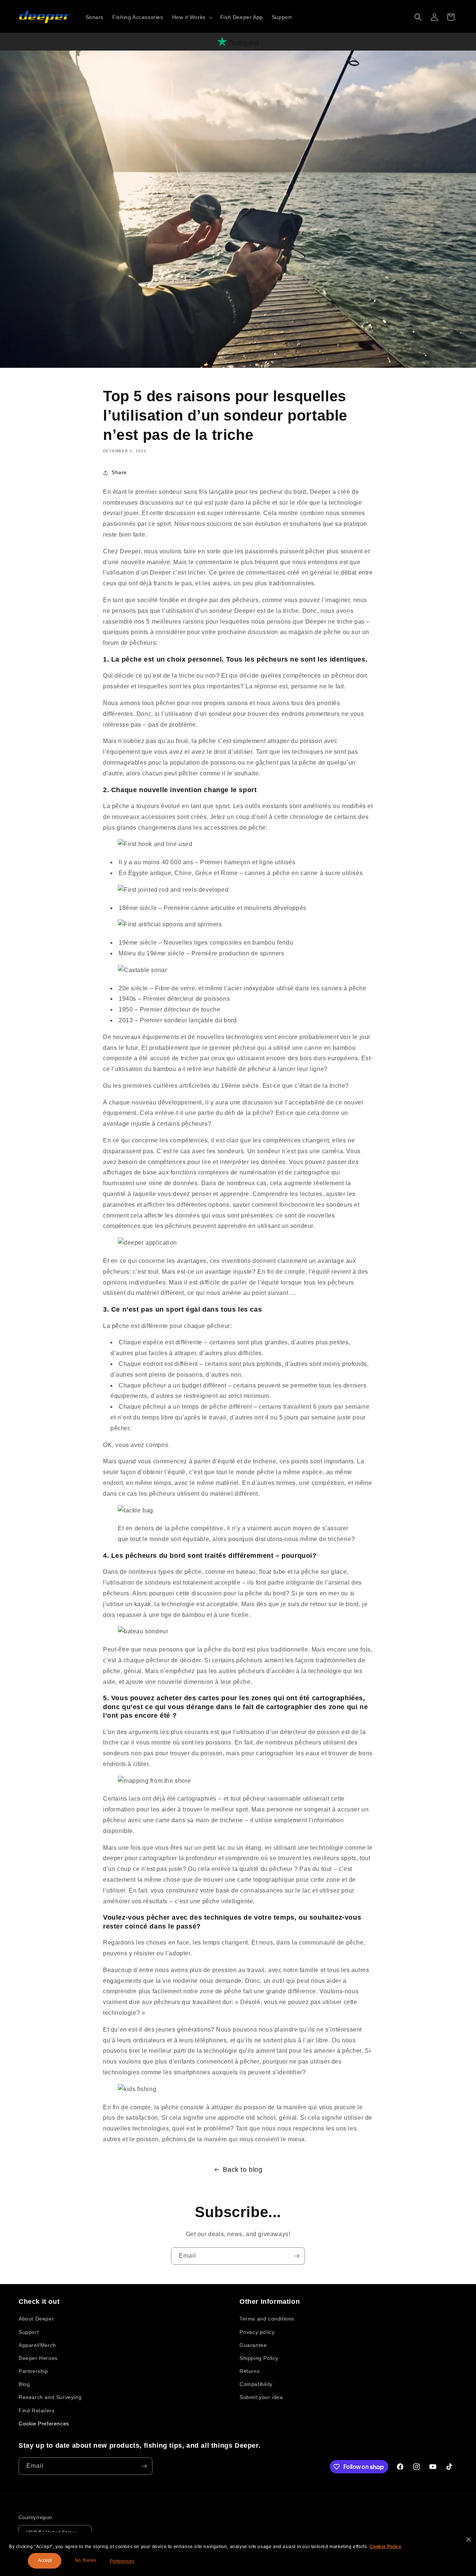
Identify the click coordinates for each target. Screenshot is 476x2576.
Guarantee (253, 2345)
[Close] (469, 2540)
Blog (24, 2384)
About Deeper (36, 2319)
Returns (250, 2371)
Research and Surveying (50, 2397)
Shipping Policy (259, 2358)
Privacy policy (257, 2332)
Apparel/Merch (37, 2345)
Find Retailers (36, 2411)
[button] (192, 17)
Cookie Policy (386, 2547)
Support (29, 2332)
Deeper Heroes (38, 2358)
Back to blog (242, 2170)
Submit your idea (261, 2397)
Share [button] (119, 472)
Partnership (33, 2371)
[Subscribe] (296, 2256)
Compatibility (256, 2384)
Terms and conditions (267, 2319)
